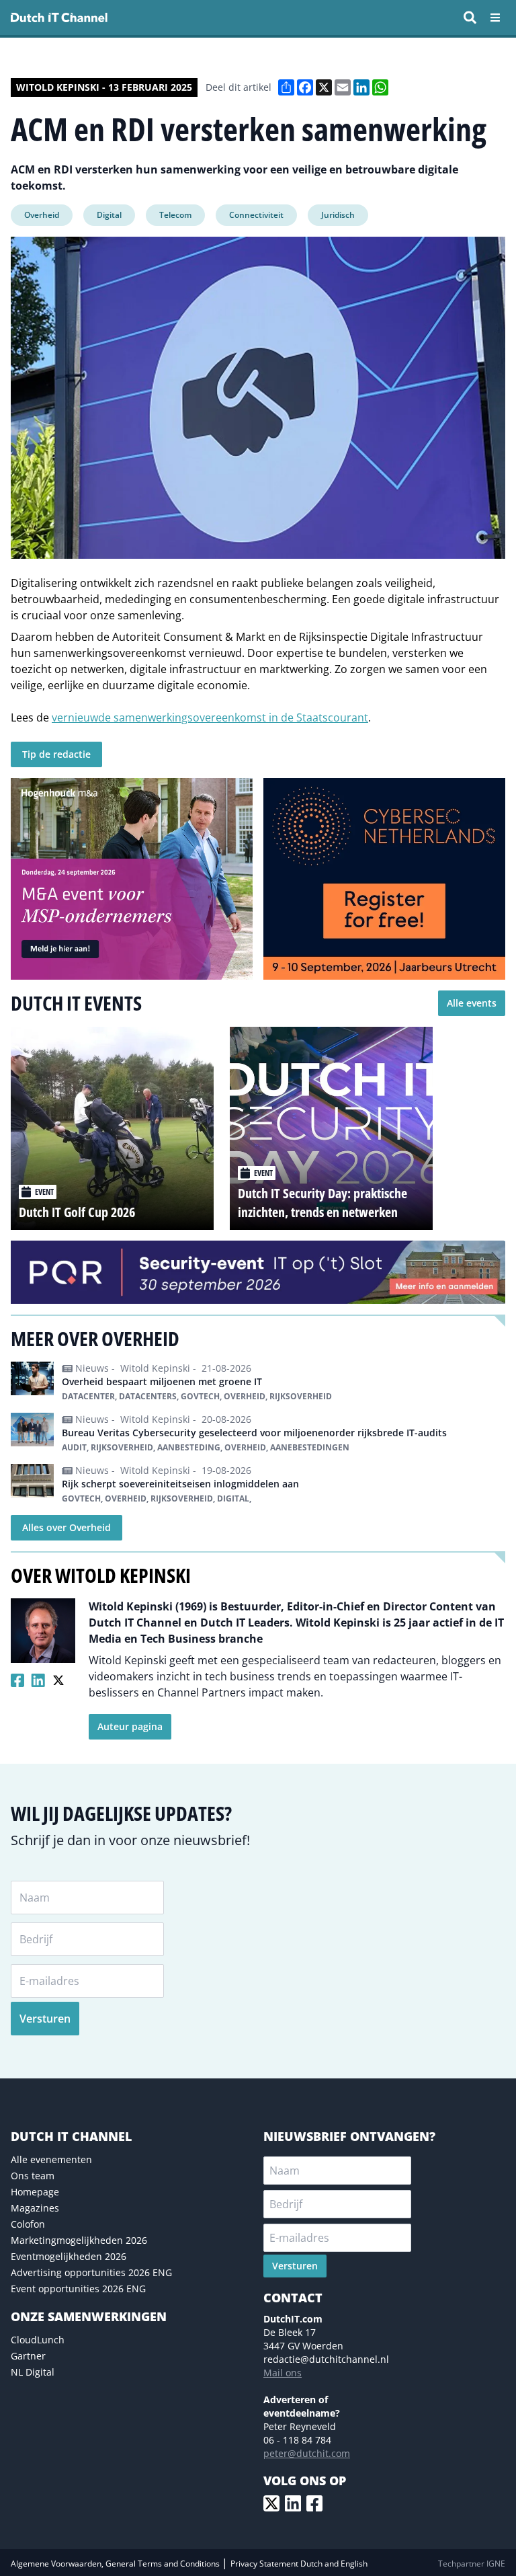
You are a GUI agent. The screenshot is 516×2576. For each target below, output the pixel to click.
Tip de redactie (56, 754)
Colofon (28, 2224)
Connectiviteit (256, 215)
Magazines (35, 2208)
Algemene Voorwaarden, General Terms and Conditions (116, 2564)
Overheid (42, 215)
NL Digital (33, 2372)
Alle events (472, 1003)
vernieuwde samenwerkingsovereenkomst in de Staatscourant (210, 717)
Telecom (175, 215)
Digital (109, 215)
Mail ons (283, 2373)
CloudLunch (38, 2340)
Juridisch (338, 215)
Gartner (28, 2356)
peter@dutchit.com (307, 2453)
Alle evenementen (51, 2159)
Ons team (33, 2176)
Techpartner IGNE (472, 2564)
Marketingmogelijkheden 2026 (79, 2240)
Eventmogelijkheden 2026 (69, 2256)
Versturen (45, 2019)
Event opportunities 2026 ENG (78, 2289)
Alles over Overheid (67, 1527)
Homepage (35, 2192)
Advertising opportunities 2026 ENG (91, 2272)
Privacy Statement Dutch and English (299, 2564)
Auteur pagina (130, 1726)
